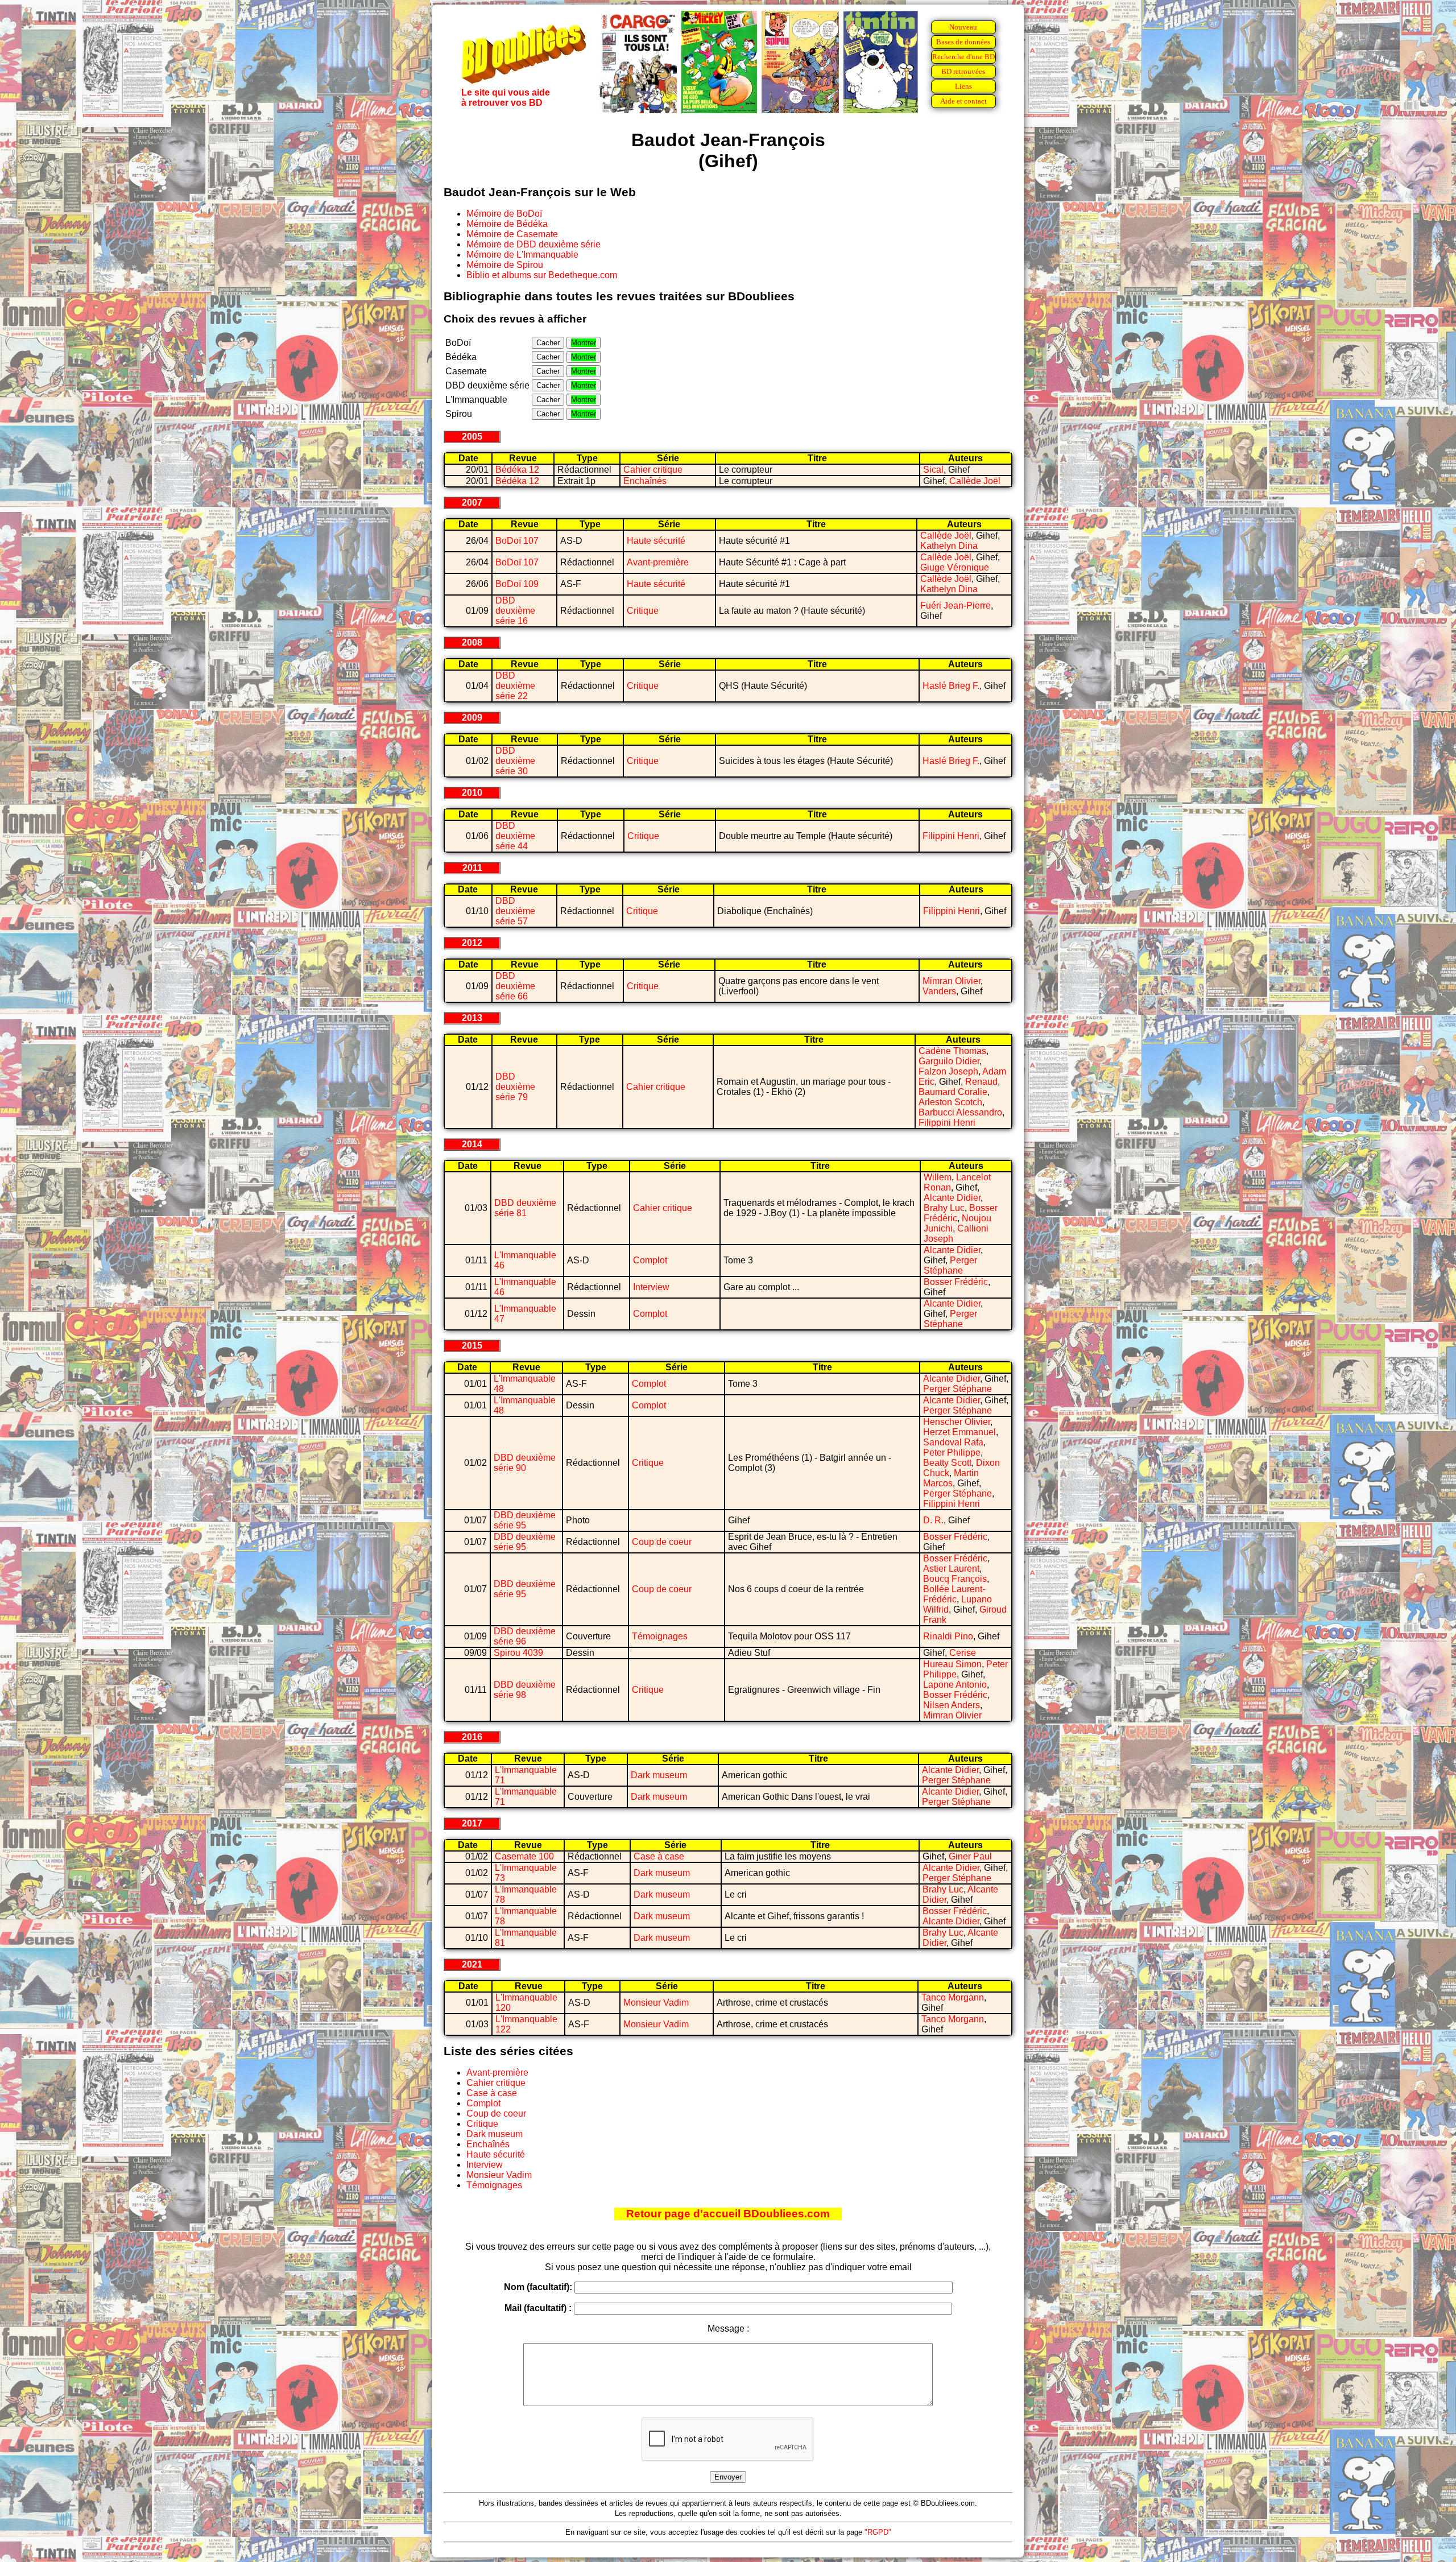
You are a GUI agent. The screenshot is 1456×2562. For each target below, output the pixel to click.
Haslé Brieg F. (951, 686)
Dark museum (659, 1775)
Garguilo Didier (949, 1061)
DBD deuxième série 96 (525, 1636)
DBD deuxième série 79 (515, 1087)
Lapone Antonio (955, 1685)
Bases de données (963, 42)
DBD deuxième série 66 (515, 986)
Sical (933, 470)
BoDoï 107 (517, 541)
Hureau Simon (952, 1664)
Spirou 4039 (518, 1653)
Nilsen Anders (952, 1705)
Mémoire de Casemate (512, 234)
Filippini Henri (951, 836)
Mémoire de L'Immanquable (522, 255)
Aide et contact (963, 101)
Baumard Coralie (953, 1092)
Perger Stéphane (950, 1265)
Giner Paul (970, 1856)
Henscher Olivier (957, 1422)
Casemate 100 (524, 1856)
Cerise (963, 1653)
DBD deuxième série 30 (515, 761)
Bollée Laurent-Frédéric (954, 1594)
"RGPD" (878, 2532)
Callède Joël (975, 481)
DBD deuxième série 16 (515, 611)
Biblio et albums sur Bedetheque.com (542, 275)
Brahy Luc (944, 1208)
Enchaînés (645, 481)
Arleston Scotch (950, 1102)
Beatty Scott (947, 1463)
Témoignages (660, 1636)
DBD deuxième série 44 (515, 836)
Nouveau (963, 27)
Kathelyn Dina (949, 546)
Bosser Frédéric (956, 1282)
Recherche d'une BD (963, 57)
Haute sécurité (656, 541)
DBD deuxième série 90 (525, 1463)
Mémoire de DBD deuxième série (533, 244)
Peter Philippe (952, 1453)
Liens (963, 86)
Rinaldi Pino (948, 1636)
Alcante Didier (952, 1198)
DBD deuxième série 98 (525, 1690)
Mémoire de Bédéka (507, 224)
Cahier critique (653, 470)
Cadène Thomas (952, 1051)
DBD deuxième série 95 (525, 1520)
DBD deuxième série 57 (515, 911)
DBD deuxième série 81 (525, 1208)
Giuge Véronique (955, 567)
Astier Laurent (951, 1569)
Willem (938, 1177)
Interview (651, 1287)
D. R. (933, 1520)
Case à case (659, 1856)
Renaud (981, 1082)
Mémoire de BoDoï (504, 214)
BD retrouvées (963, 71)
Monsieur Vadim (656, 2003)
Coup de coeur (662, 1542)
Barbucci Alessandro (960, 1112)
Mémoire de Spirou (505, 265)
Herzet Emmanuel (959, 1432)
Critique (643, 611)
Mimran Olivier (952, 981)
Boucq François (955, 1579)
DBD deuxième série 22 (515, 686)
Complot (650, 1260)
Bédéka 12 (517, 470)
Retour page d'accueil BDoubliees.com (728, 2214)
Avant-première (658, 562)
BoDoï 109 (517, 584)
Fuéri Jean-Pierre (955, 606)
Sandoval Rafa (953, 1442)
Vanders (939, 991)
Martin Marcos (951, 1478)
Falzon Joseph (948, 1071)
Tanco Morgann (953, 1997)
